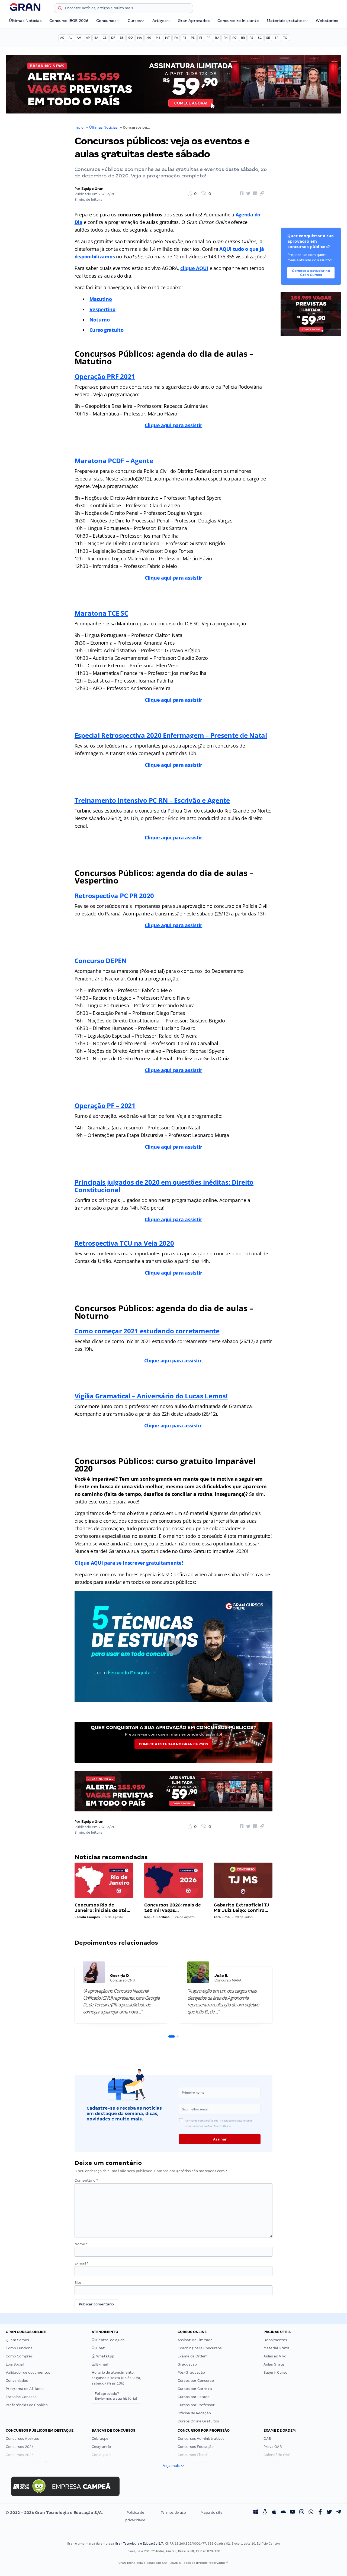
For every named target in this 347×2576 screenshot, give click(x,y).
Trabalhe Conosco (21, 2397)
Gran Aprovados (194, 21)
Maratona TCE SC (101, 613)
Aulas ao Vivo (275, 2356)
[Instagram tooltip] (302, 2513)
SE (268, 38)
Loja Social (15, 2364)
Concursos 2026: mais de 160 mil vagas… (173, 1908)
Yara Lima (222, 1917)
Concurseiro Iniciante (238, 21)
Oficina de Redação (194, 2413)
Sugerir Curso (275, 2372)
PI (201, 38)
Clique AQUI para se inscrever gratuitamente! (129, 1563)
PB (184, 38)
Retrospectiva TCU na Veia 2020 (124, 1243)
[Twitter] (329, 2513)
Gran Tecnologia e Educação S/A (139, 2543)
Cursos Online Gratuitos (198, 2421)
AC (62, 38)
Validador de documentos (28, 2372)
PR (208, 38)
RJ (217, 38)
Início (79, 127)
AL (70, 38)
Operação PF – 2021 (105, 1105)
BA (96, 38)
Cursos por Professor (196, 2405)
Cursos (134, 21)
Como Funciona (19, 2348)
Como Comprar (19, 2356)
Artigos (159, 21)
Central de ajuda (110, 2340)
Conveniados (17, 2381)
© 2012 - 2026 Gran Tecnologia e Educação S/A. (54, 2513)
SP (277, 38)
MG (149, 38)
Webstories (327, 21)
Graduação (187, 2364)
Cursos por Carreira (195, 2389)
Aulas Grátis (274, 2364)
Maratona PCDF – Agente (114, 461)
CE (105, 38)
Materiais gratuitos (286, 21)
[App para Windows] (256, 2513)
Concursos (106, 21)
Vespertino (102, 309)
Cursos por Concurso (196, 2381)
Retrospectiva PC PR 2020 (114, 896)
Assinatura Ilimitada (195, 2340)
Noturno (100, 320)
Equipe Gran (92, 189)
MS (158, 38)
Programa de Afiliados (25, 2389)
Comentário (86, 2180)
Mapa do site (212, 2512)
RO (234, 38)
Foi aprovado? (116, 2396)
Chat (100, 2348)
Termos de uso (173, 2512)
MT (167, 38)
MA (139, 38)
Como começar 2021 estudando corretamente (147, 1331)
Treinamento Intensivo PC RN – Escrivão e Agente (152, 800)
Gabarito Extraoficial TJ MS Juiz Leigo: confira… (241, 1908)
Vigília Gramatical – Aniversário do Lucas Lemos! (151, 1396)
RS (251, 38)
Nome (81, 2244)
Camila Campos (87, 1917)
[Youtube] (293, 2513)
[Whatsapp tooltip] (311, 2513)
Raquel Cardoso (157, 1917)
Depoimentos (275, 2340)
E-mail (81, 2263)
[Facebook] (320, 2513)
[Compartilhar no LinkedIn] (254, 194)
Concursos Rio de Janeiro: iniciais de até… (102, 1908)
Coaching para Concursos (200, 2348)
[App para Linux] (265, 2513)
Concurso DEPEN (101, 961)
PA (176, 38)
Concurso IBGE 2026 (69, 21)
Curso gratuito (107, 330)
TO (285, 38)
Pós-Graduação (191, 2372)
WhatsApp (105, 2356)
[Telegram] (339, 2513)
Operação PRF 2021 (105, 376)
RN (226, 38)
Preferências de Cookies (27, 2405)
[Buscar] (60, 9)
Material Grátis (277, 2348)
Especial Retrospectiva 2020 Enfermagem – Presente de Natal (171, 735)
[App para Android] (283, 2513)
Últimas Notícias (25, 21)
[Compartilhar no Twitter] (248, 194)
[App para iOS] (274, 2513)
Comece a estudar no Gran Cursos (173, 1744)
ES (122, 38)
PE (193, 38)
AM (79, 38)
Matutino (101, 299)
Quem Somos (17, 2340)
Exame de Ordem (193, 2356)
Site (78, 2283)
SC (260, 38)
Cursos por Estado (194, 2397)
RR (243, 38)
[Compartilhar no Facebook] (241, 194)
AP (88, 38)
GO (130, 38)
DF (113, 38)
